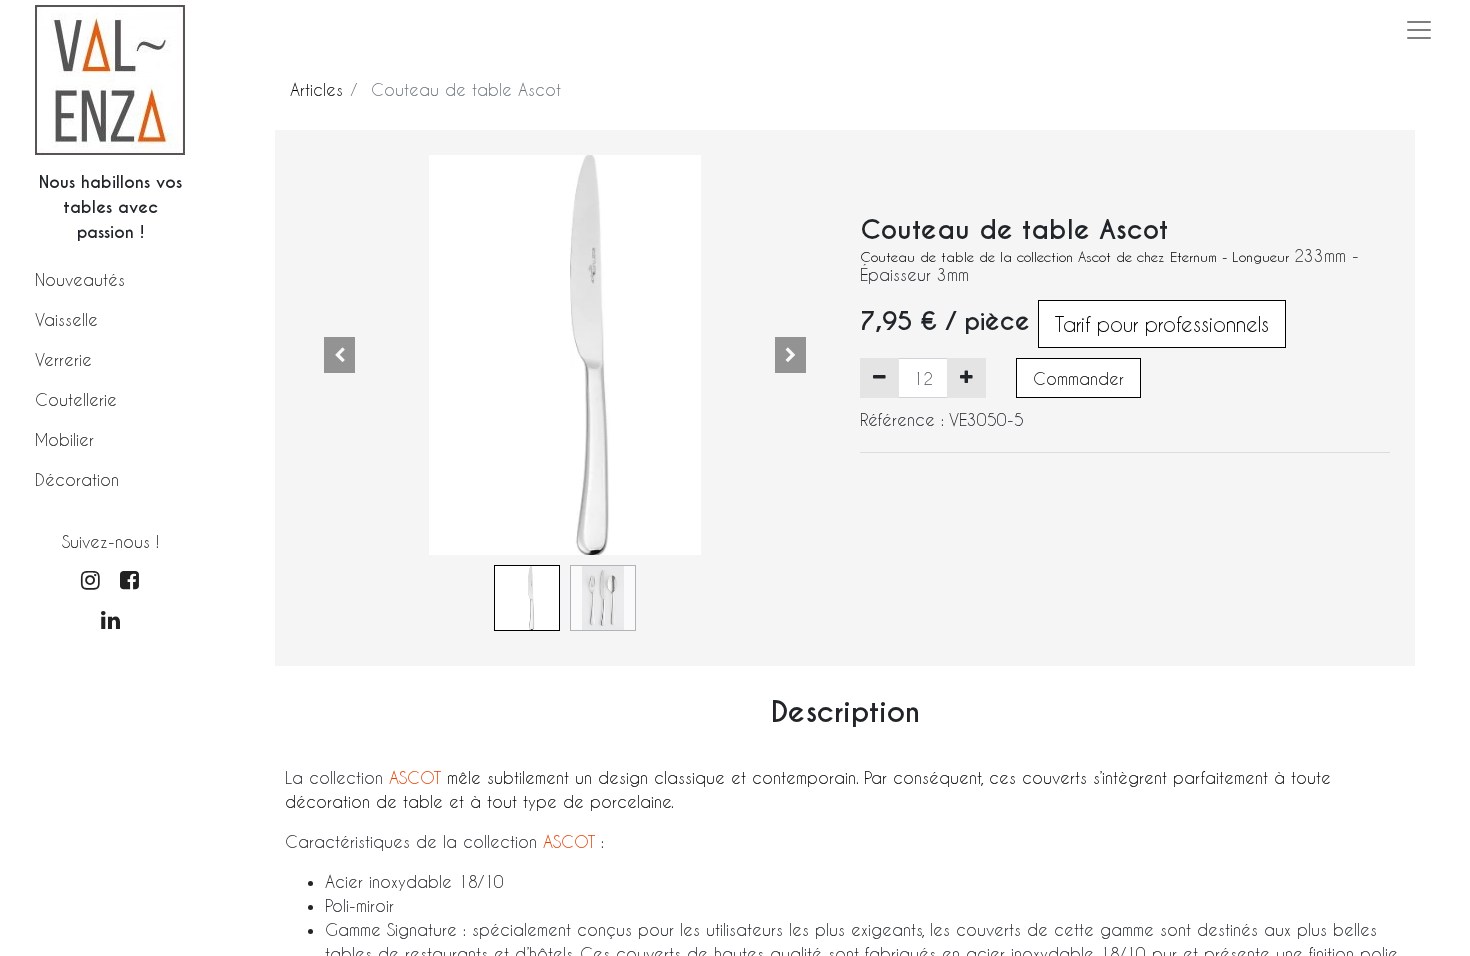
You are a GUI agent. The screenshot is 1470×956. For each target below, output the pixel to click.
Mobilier (64, 439)
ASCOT (418, 777)
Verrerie (63, 359)
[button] (340, 355)
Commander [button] (1078, 378)
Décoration (77, 479)
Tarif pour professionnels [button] (1162, 324)
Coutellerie (76, 399)
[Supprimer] (879, 378)
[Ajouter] (966, 378)
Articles (316, 89)
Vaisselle (66, 319)
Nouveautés (80, 279)
